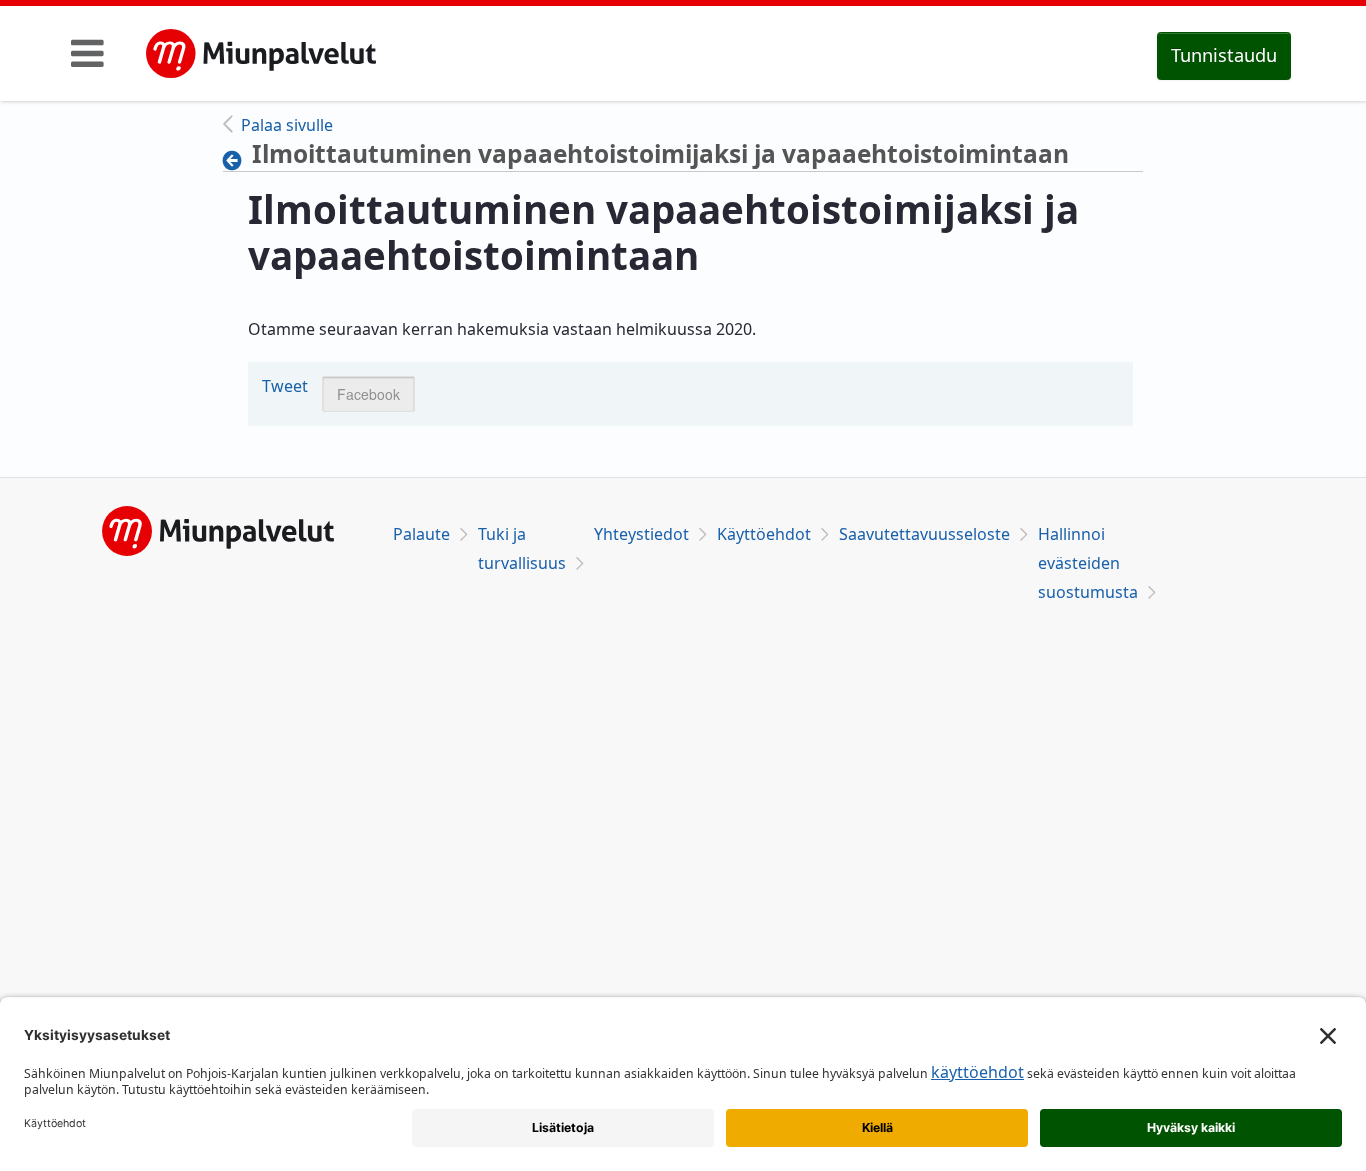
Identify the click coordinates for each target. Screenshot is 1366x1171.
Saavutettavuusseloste (924, 534)
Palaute (421, 534)
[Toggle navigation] (87, 53)
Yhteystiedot (641, 534)
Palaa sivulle (287, 125)
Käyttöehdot (764, 534)
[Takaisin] (237, 160)
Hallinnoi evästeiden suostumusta (1088, 563)
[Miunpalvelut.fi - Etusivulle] (261, 54)
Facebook (368, 394)
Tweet (285, 386)
